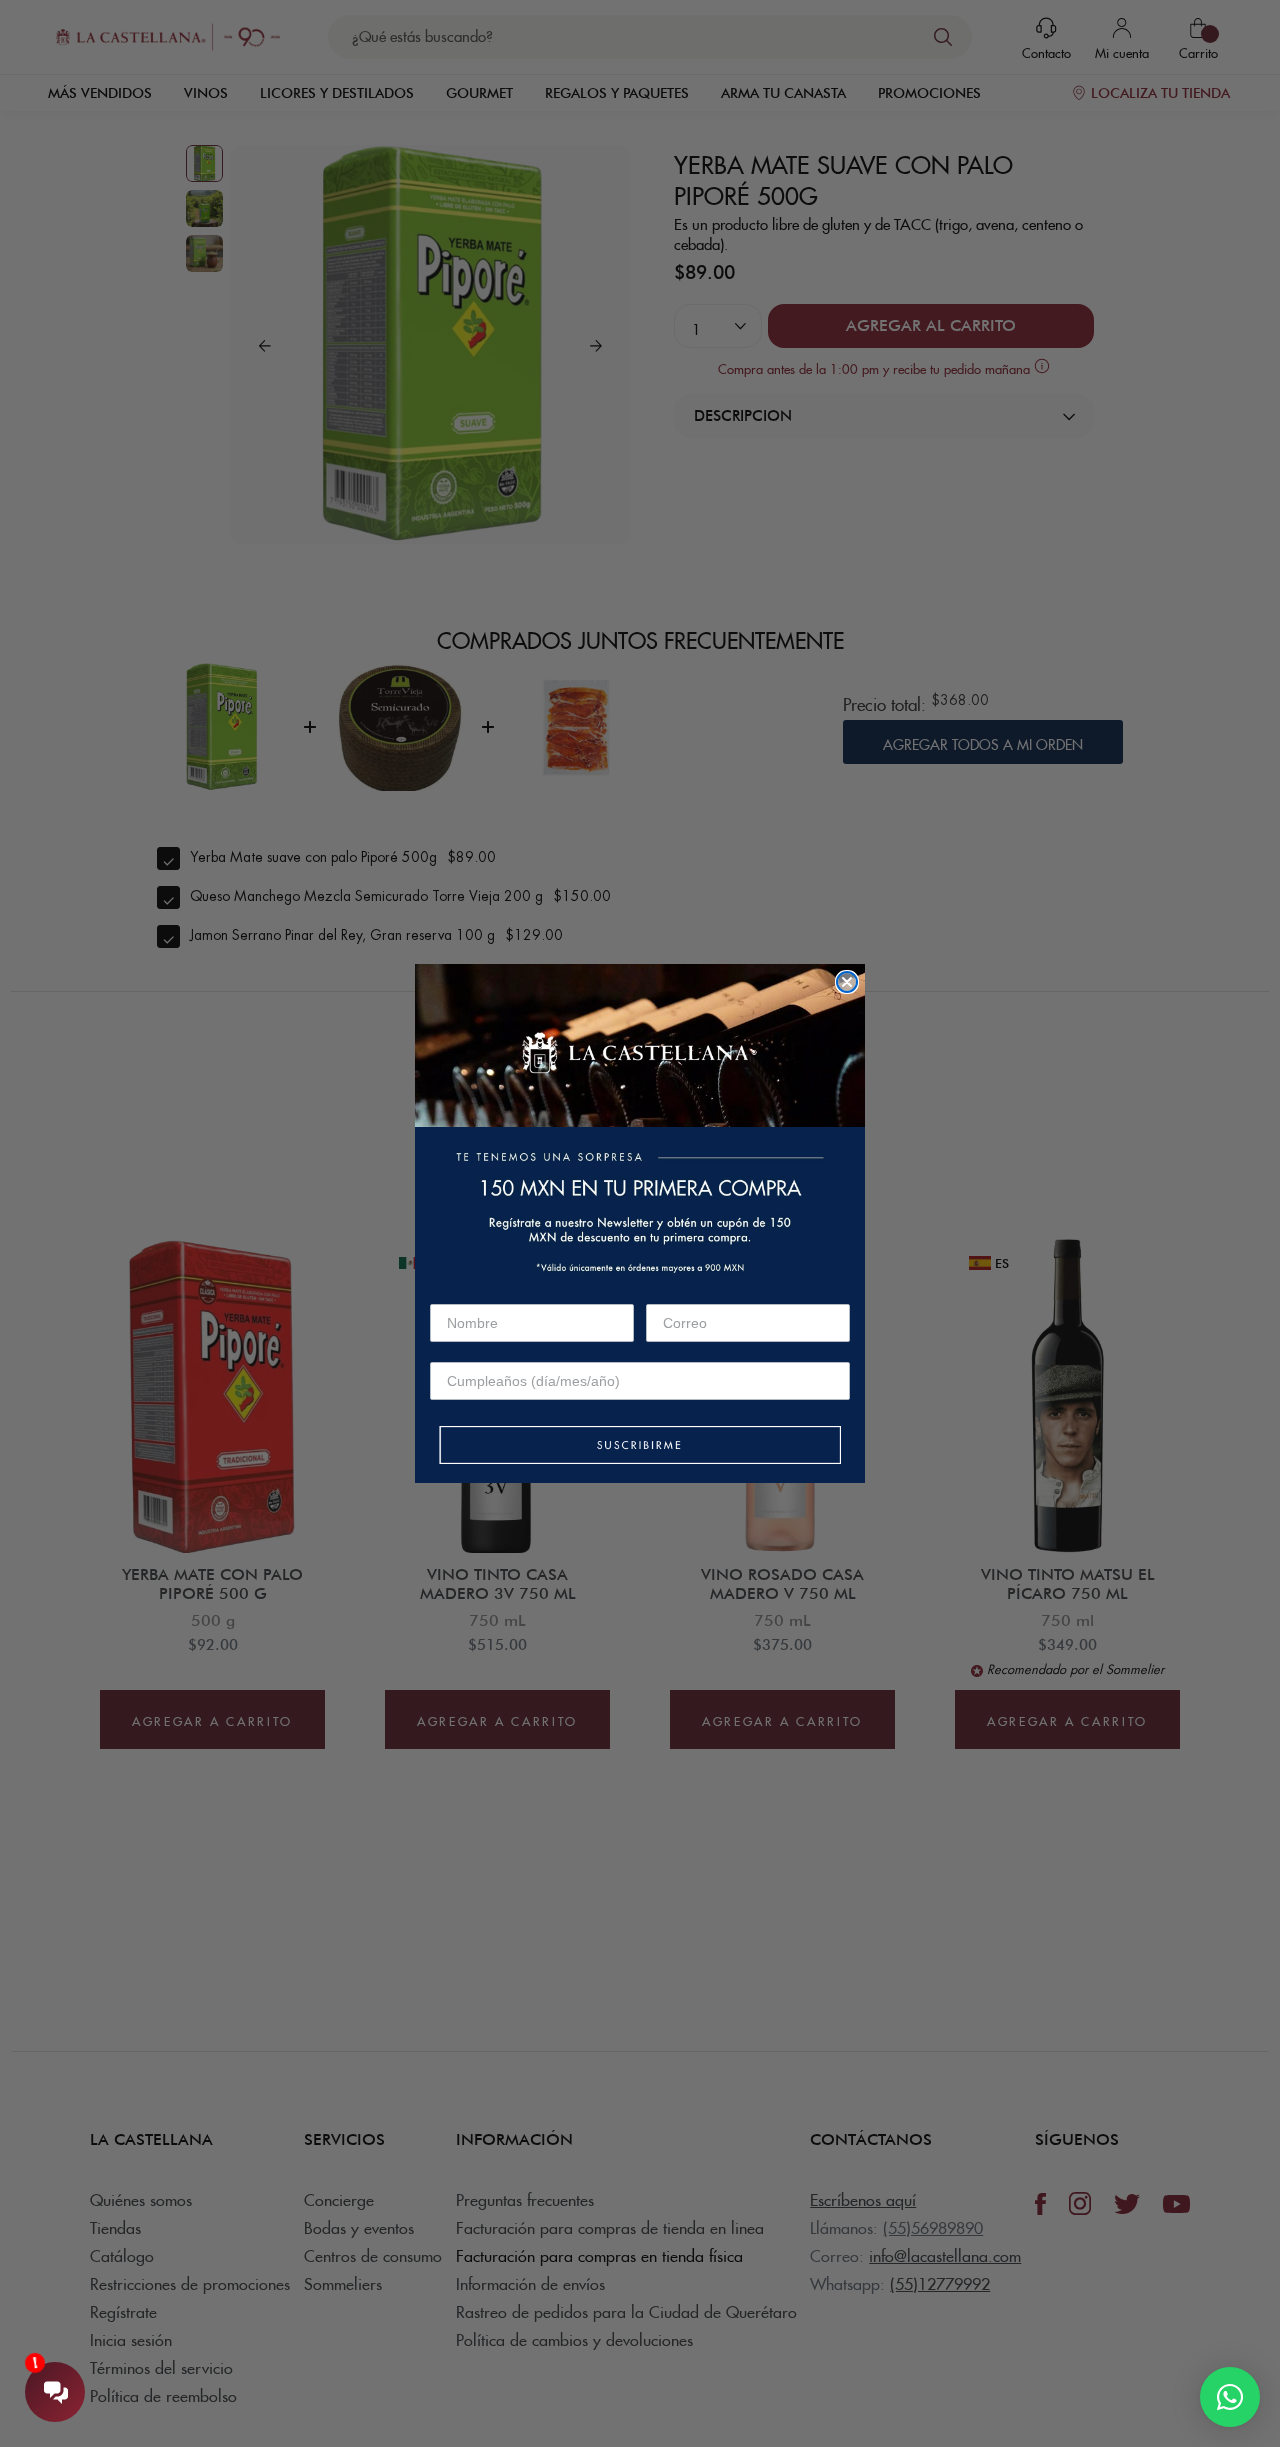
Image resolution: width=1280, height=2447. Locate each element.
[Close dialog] (847, 982)
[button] (640, 1446)
